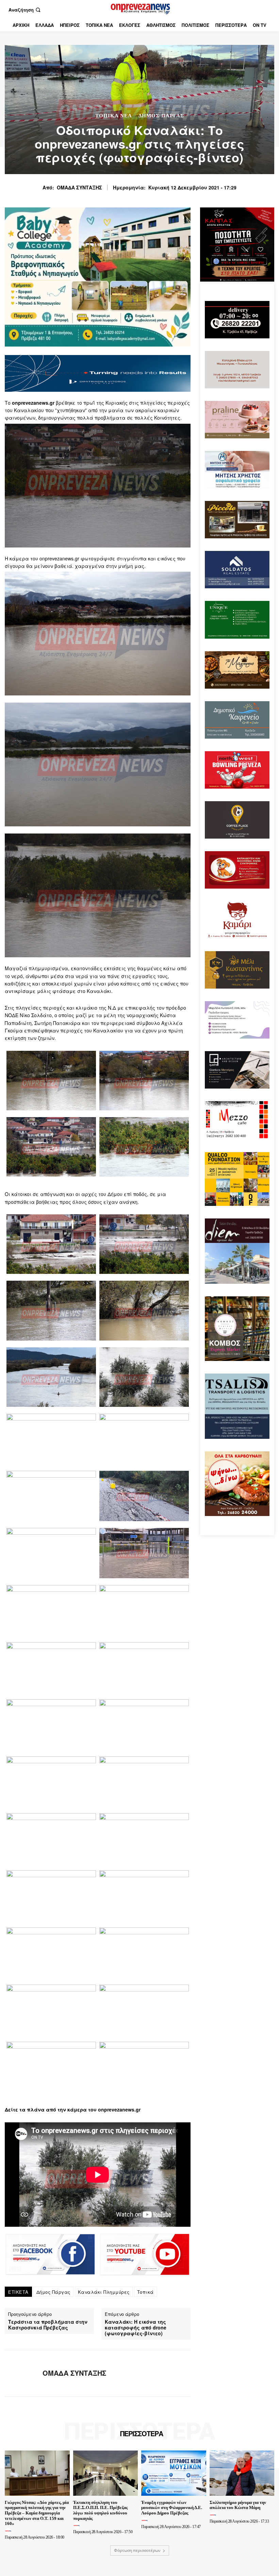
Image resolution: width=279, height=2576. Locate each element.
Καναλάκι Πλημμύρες (104, 2292)
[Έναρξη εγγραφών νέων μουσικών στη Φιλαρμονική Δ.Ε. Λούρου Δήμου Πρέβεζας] (174, 2473)
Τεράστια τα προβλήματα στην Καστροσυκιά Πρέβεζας (48, 2325)
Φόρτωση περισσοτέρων (137, 2550)
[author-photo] (9, 2531)
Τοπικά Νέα (114, 116)
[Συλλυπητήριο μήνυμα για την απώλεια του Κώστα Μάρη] (242, 2473)
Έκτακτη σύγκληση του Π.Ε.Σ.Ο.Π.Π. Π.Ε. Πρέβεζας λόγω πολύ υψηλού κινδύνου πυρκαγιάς (100, 2510)
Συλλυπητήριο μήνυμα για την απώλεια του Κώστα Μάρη (238, 2505)
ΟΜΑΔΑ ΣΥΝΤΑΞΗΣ (79, 188)
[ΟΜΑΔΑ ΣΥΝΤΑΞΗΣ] (21, 2373)
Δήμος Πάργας (161, 116)
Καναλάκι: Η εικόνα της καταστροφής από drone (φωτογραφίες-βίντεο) (136, 2327)
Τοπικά (145, 2292)
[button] (25, 10)
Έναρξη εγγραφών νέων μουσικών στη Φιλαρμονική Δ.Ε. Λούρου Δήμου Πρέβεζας (172, 2508)
